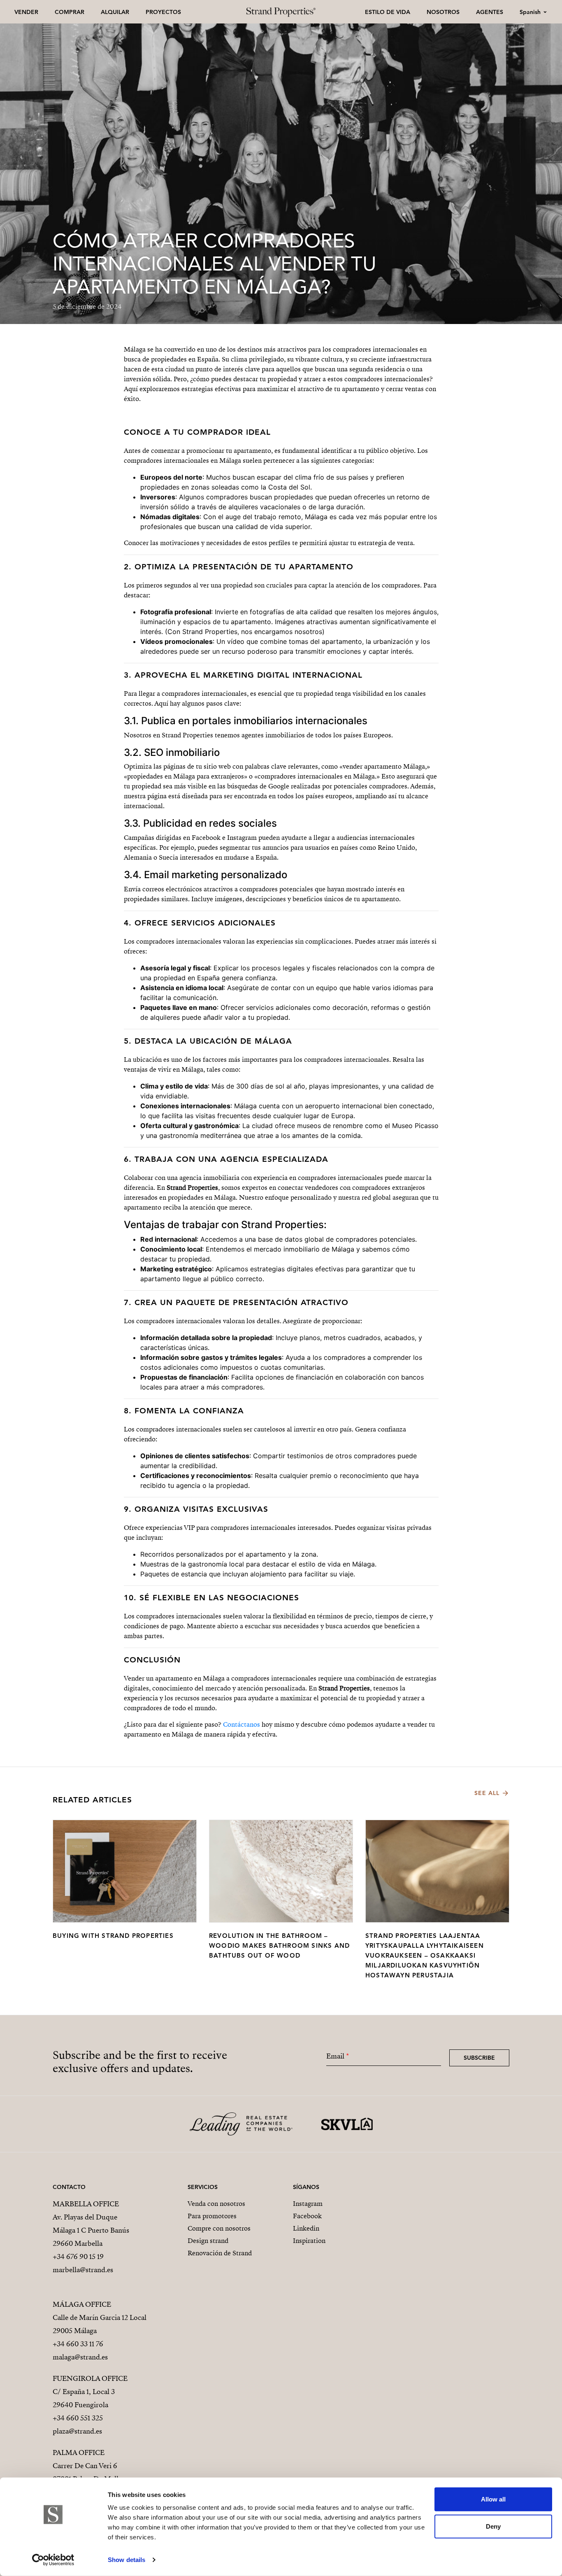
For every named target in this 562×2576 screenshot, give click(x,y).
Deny (493, 2526)
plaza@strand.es (77, 2431)
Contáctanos (242, 1725)
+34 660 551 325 (78, 2418)
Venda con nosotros (216, 2204)
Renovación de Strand (220, 2253)
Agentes (490, 12)
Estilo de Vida (388, 12)
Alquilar (115, 12)
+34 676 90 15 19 (78, 2257)
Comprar (70, 12)
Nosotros (443, 12)
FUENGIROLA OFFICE (90, 2379)
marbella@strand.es (83, 2270)
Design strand (208, 2241)
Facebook (307, 2216)
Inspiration (309, 2241)
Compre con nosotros (219, 2229)
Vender (26, 12)
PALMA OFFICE (79, 2453)
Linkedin (306, 2229)
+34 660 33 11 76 (78, 2344)
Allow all (493, 2499)
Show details (127, 2560)
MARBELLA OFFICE (86, 2204)
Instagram (308, 2204)
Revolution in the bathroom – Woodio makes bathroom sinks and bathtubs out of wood (279, 1945)
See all (487, 1793)
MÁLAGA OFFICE (82, 2304)
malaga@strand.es (80, 2357)
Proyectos (163, 12)
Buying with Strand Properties (113, 1936)
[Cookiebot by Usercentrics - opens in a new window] (53, 2560)
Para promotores (212, 2216)
